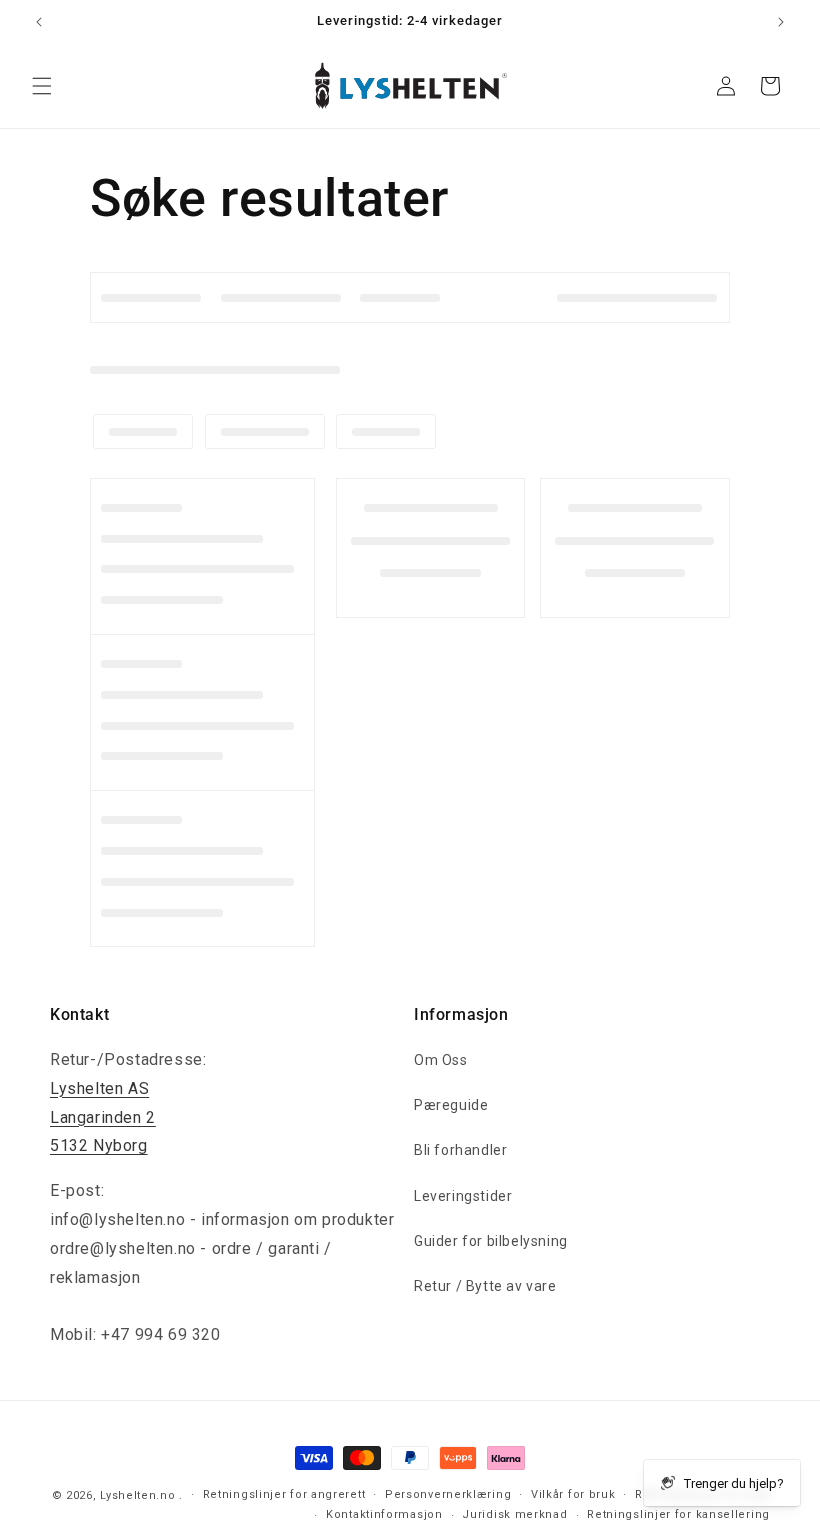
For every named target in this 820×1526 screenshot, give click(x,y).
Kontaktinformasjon (384, 1514)
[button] (42, 86)
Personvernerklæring (448, 1494)
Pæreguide (451, 1105)
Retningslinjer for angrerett (284, 1494)
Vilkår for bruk (573, 1494)
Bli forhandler (460, 1150)
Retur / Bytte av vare (485, 1286)
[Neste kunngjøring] (781, 22)
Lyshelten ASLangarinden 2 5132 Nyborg (103, 1117)
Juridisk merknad (514, 1514)
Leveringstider (463, 1196)
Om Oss (441, 1060)
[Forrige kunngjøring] (39, 22)
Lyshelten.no (137, 1495)
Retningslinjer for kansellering (678, 1514)
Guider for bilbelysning (491, 1241)
